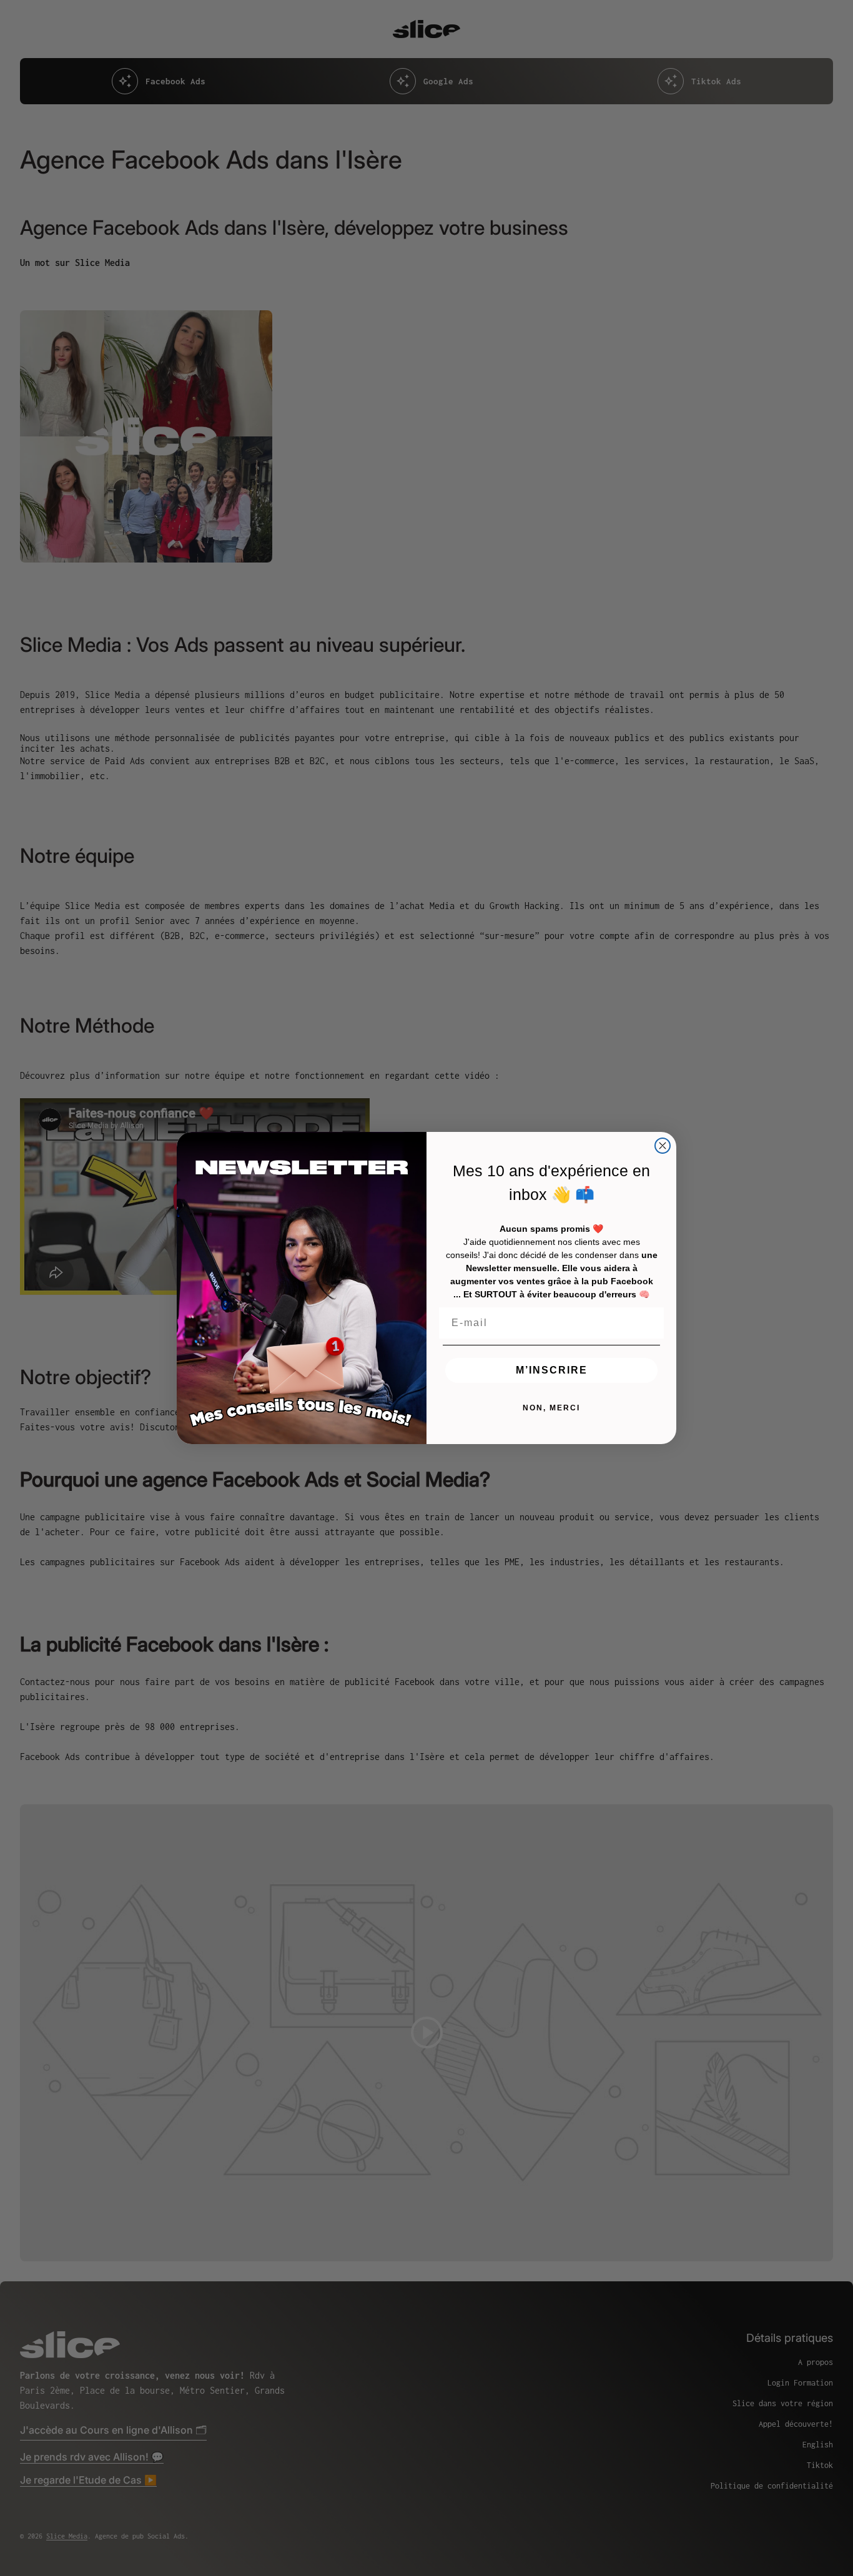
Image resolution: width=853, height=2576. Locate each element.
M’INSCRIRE (552, 1370)
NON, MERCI (551, 1408)
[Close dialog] (663, 1146)
